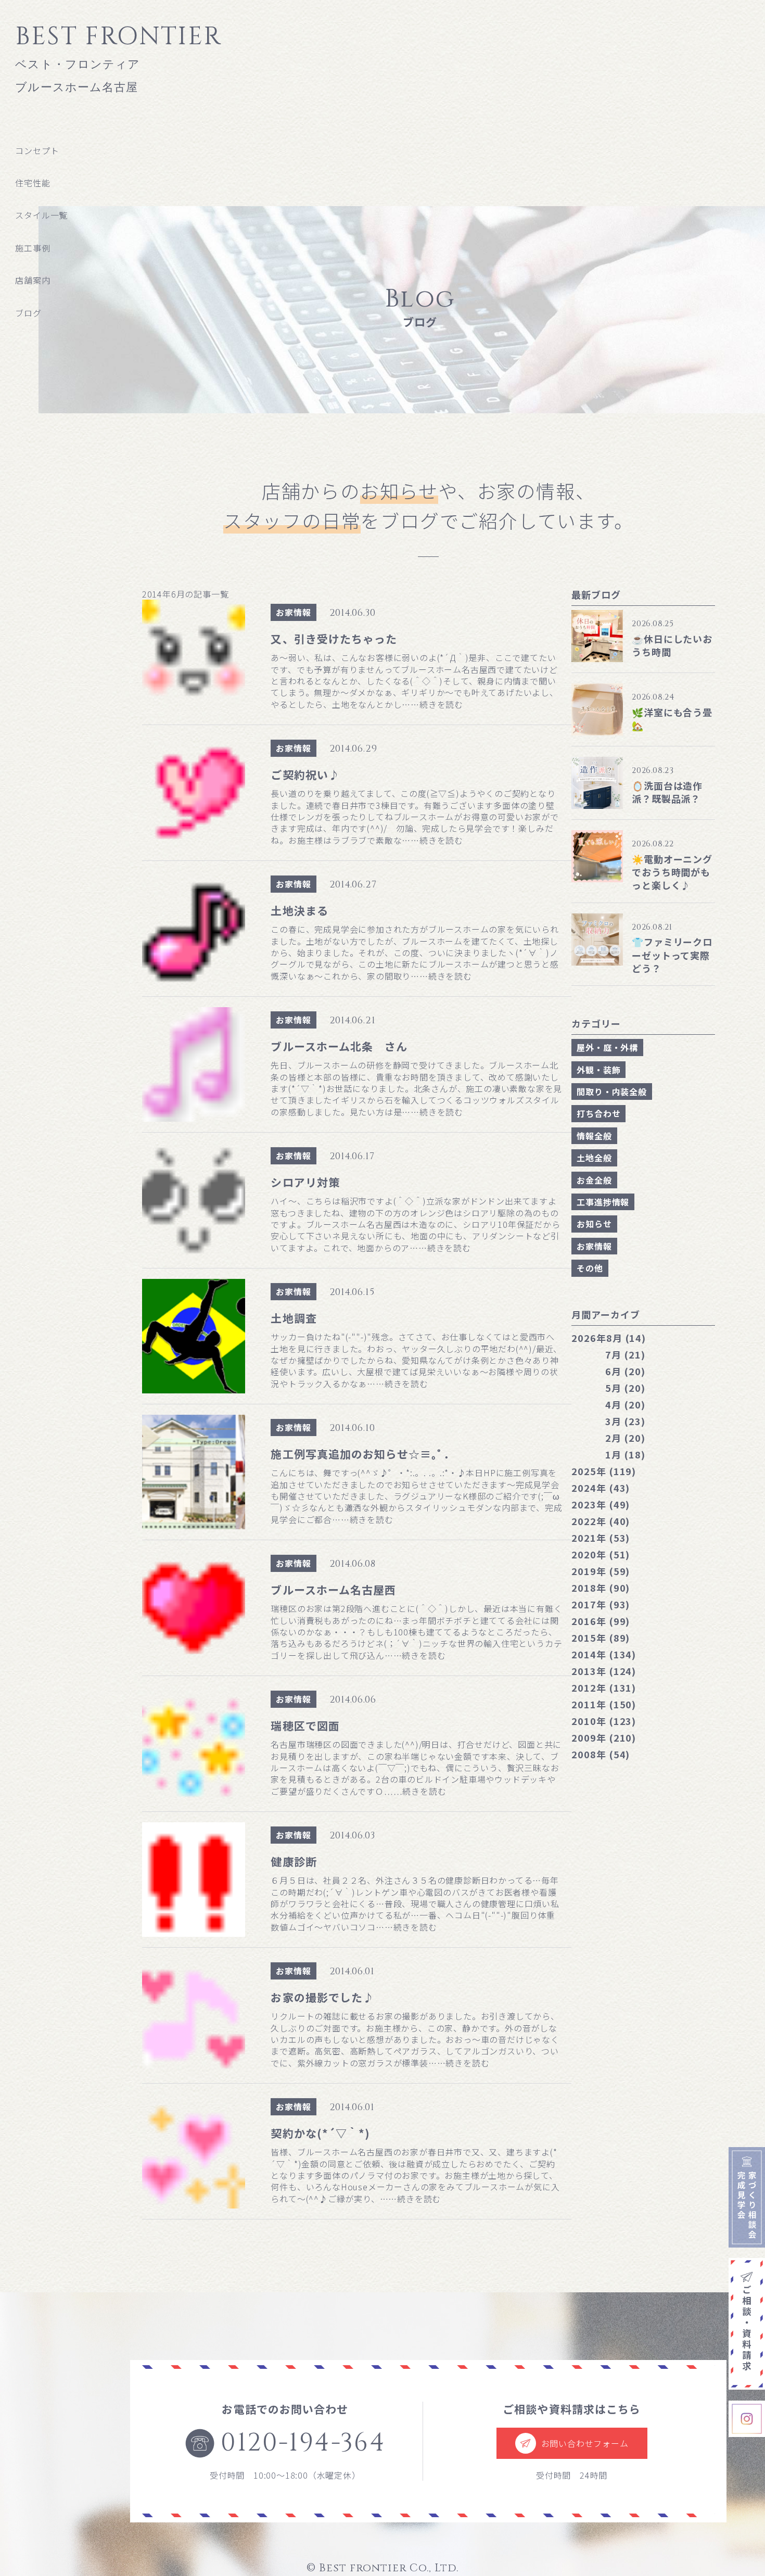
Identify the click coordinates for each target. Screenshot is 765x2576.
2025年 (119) (604, 1471)
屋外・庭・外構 (607, 1047)
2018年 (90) (601, 1588)
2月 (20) (625, 1438)
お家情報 (293, 612)
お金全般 (594, 1180)
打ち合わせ (598, 1113)
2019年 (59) (601, 1571)
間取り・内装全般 (611, 1092)
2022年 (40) (601, 1521)
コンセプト (37, 150)
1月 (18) (625, 1454)
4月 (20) (625, 1404)
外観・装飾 (598, 1070)
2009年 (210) (604, 1737)
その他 (590, 1268)
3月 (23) (625, 1421)
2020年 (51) (601, 1554)
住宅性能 (33, 183)
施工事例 (33, 248)
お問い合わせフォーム (585, 2443)
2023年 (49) (601, 1504)
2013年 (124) (604, 1671)
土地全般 (594, 1158)
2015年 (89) (601, 1638)
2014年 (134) (604, 1654)
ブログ (28, 313)
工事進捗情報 (603, 1202)
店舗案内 (33, 280)
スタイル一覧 (41, 215)
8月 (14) (609, 1338)
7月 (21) (625, 1354)
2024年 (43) (601, 1488)
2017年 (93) (601, 1604)
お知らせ (594, 1224)
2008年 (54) (601, 1754)
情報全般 (594, 1136)
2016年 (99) (601, 1621)
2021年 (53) (601, 1538)
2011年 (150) (604, 1704)
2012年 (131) (604, 1687)
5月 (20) (625, 1388)
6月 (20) (625, 1371)
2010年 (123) (604, 1721)
